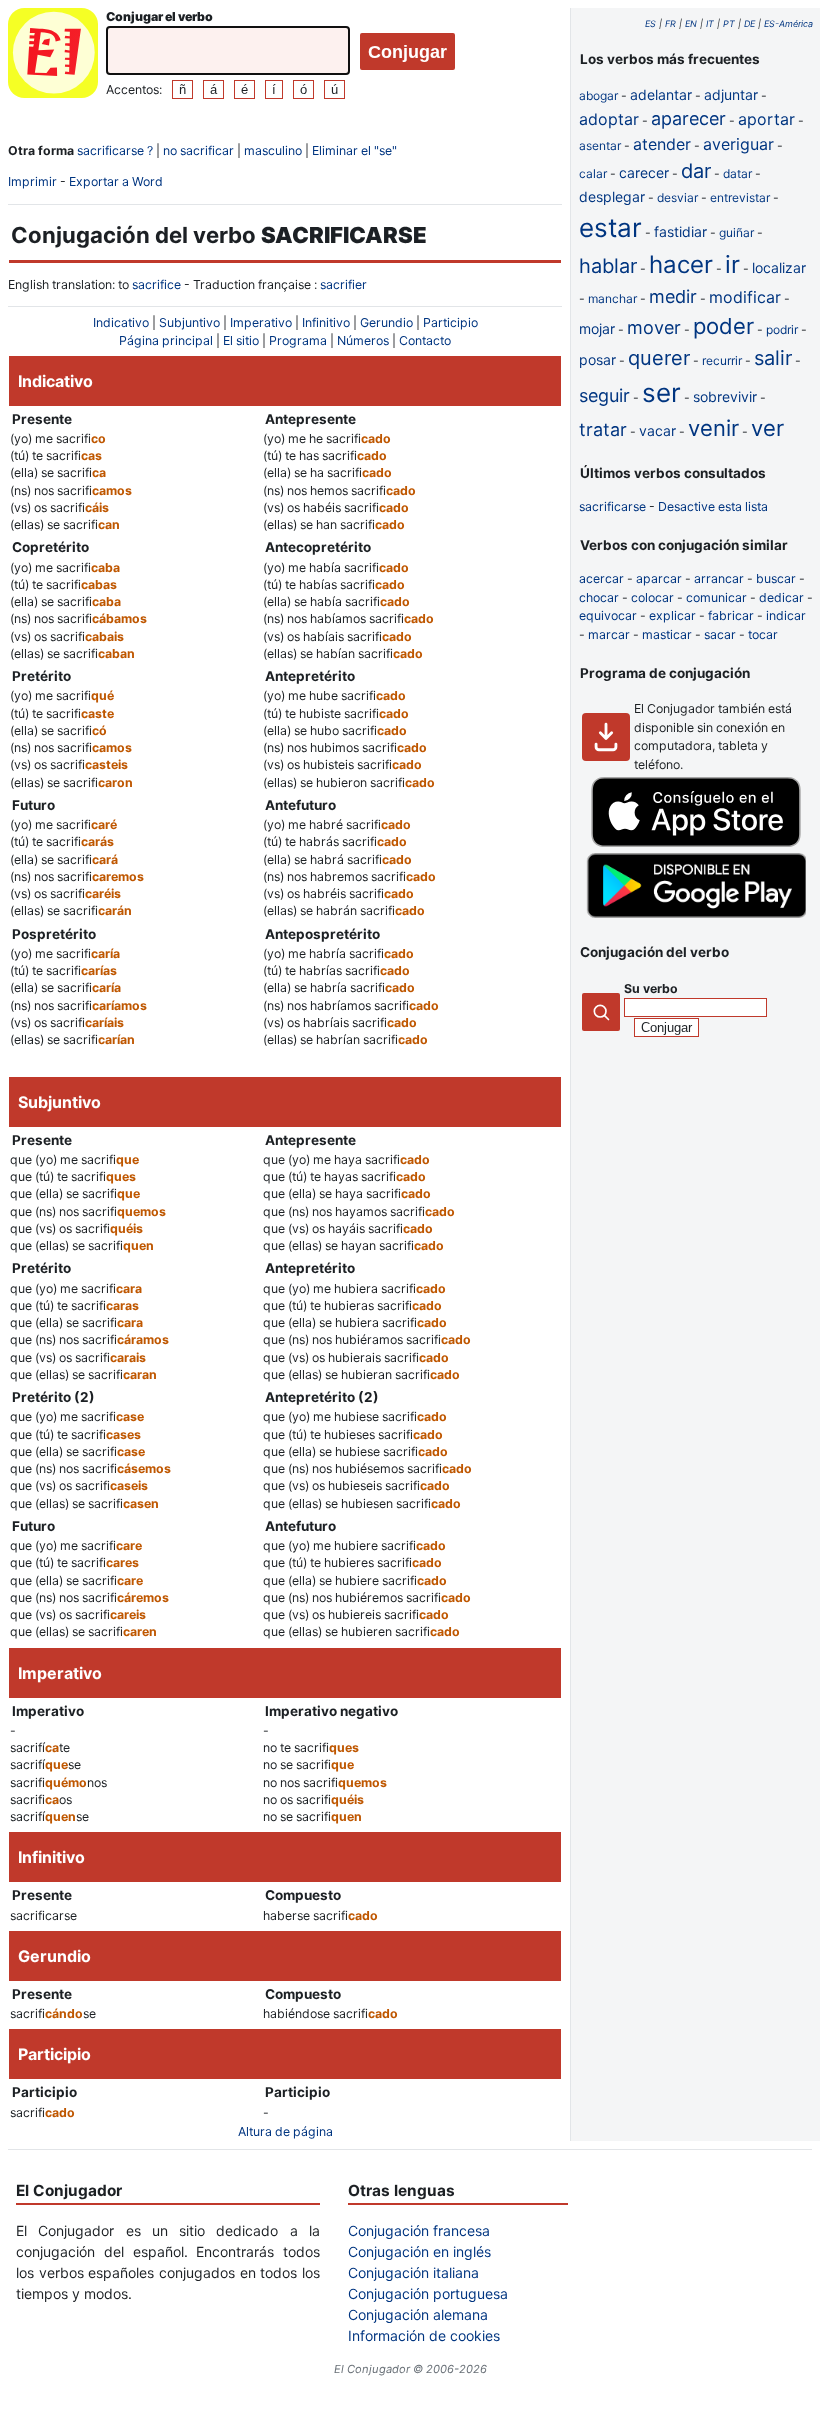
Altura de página (285, 2131)
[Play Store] (696, 913)
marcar (609, 634)
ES (650, 23)
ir (732, 264)
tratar (603, 429)
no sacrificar (198, 150)
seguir (604, 395)
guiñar (736, 232)
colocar (652, 597)
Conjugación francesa (419, 2230)
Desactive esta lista (713, 506)
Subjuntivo (189, 322)
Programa (298, 340)
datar (737, 173)
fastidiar (680, 231)
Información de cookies (424, 2335)
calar (593, 173)
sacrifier (343, 284)
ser (661, 392)
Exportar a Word (116, 181)
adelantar (661, 94)
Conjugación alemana (418, 2314)
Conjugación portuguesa (428, 2293)
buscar (776, 578)
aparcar (659, 578)
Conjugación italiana (413, 2272)
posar (597, 359)
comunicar (716, 597)
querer (659, 358)
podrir (782, 329)
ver (767, 428)
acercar (601, 578)
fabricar (731, 615)
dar (696, 171)
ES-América (788, 23)
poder (723, 326)
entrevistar (740, 197)
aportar (766, 119)
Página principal (166, 340)
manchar (612, 298)
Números (363, 340)
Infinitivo (326, 322)
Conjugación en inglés (419, 2251)
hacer (681, 264)
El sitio (241, 340)
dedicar (781, 597)
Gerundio (386, 322)
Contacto (425, 340)
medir (673, 296)
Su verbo (651, 988)
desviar (677, 197)
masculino (273, 150)
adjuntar (731, 94)
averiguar (738, 144)
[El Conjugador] (53, 55)
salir (773, 358)
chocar (599, 597)
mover (654, 327)
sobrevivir (725, 396)
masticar (667, 634)
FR (670, 23)
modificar (745, 297)
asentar (600, 145)
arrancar (719, 578)
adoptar (609, 119)
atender (662, 144)
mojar (597, 328)
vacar (657, 430)
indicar (786, 615)
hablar (608, 266)
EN (691, 23)
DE (749, 23)
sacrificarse (612, 506)
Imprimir (32, 181)
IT (710, 23)
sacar (720, 634)
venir (713, 428)
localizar (779, 267)
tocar (763, 634)
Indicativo (121, 322)
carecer (644, 172)
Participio (450, 322)
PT (729, 23)
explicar (672, 615)
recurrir (722, 360)
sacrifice (156, 284)
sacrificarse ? (115, 150)
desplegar (612, 196)
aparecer (688, 118)
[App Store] (696, 842)
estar (610, 227)
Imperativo (261, 322)
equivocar (608, 615)
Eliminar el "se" (354, 150)
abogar (598, 95)
